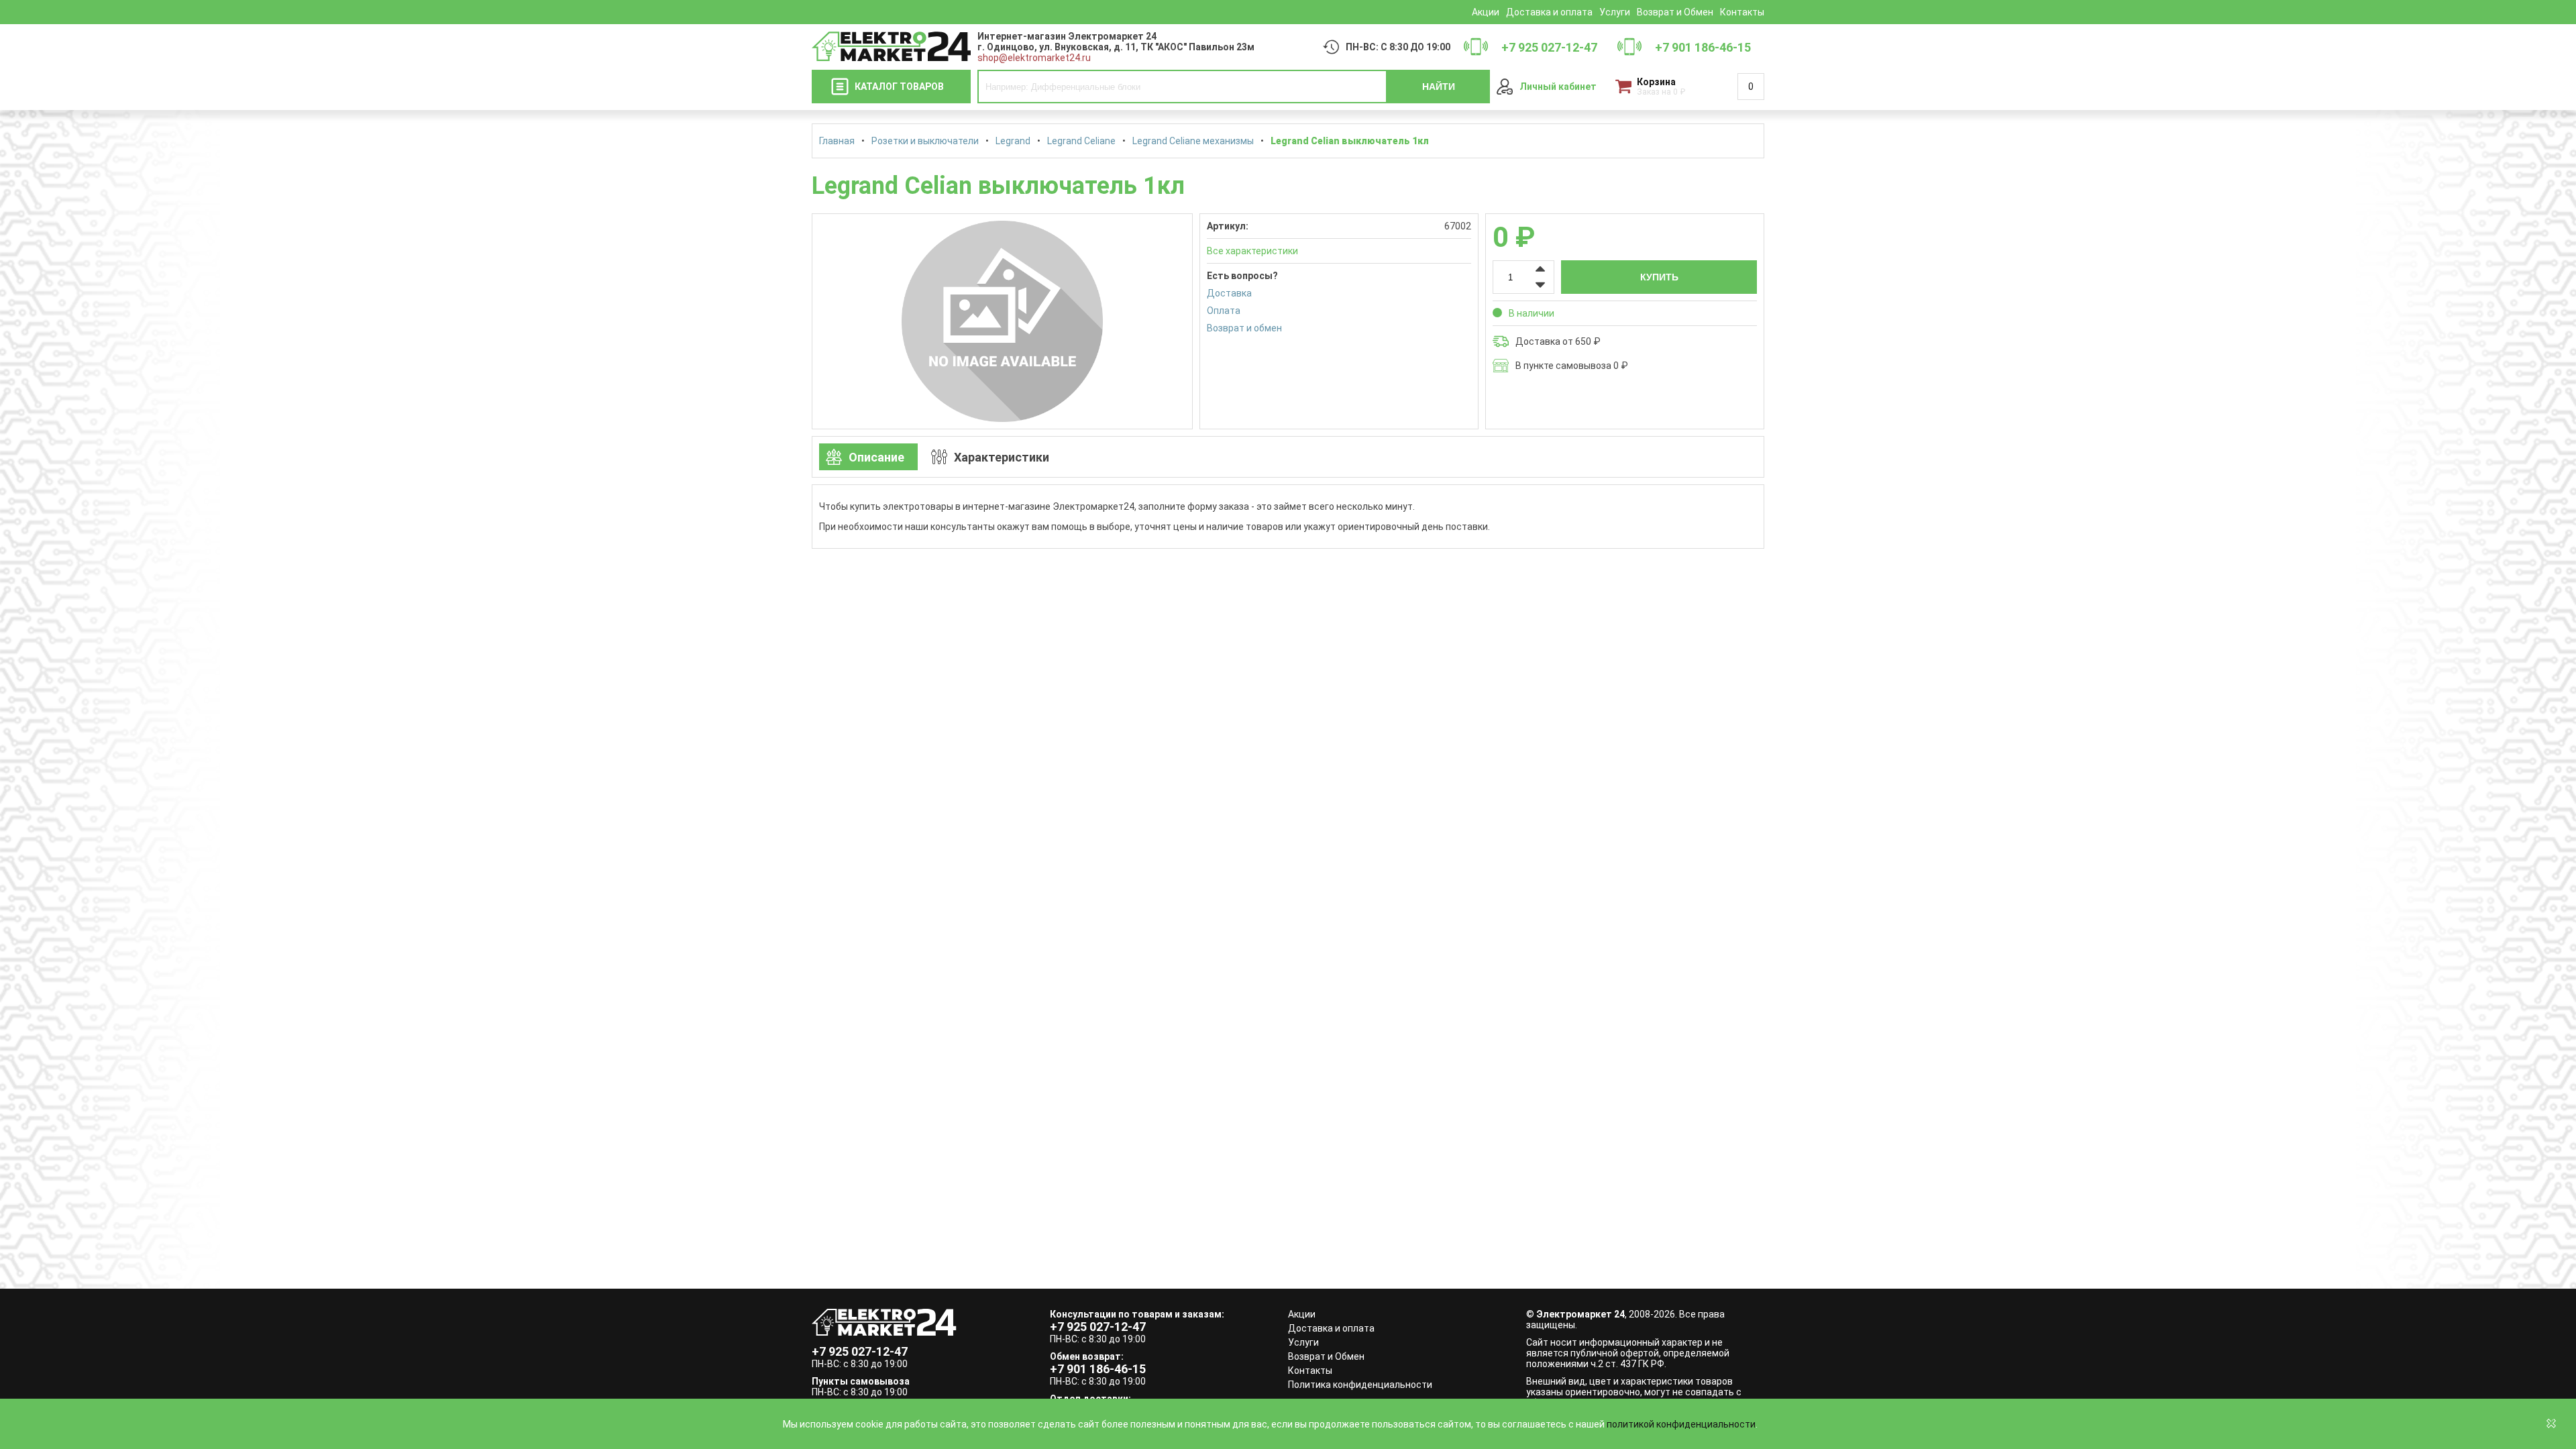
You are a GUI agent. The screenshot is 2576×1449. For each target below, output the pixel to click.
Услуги (1615, 12)
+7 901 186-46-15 (1098, 1369)
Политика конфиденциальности (1360, 1385)
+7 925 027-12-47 (860, 1351)
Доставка (1229, 293)
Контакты (1742, 12)
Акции (1486, 12)
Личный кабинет (1558, 87)
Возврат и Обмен (1675, 12)
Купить (1659, 277)
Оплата (1224, 311)
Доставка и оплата (1549, 12)
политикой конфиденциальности (1681, 1424)
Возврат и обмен (1244, 328)
